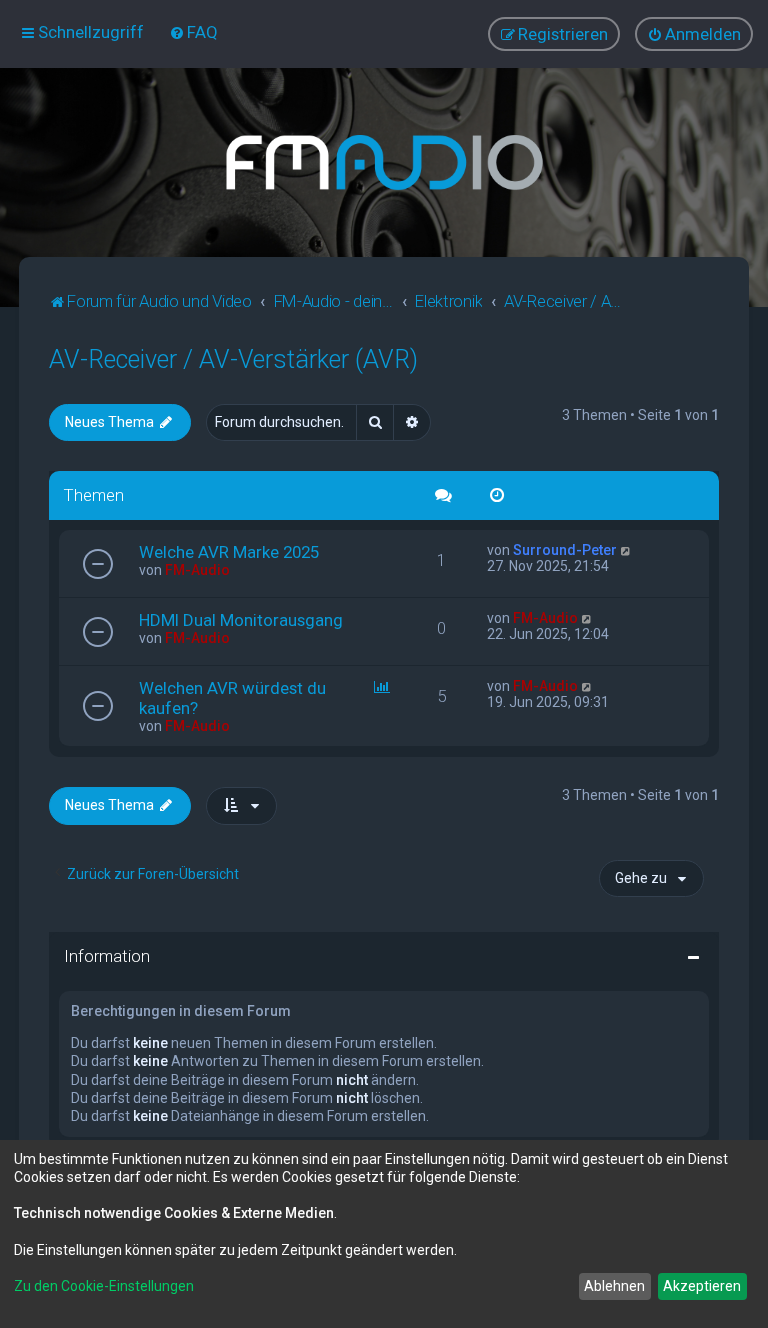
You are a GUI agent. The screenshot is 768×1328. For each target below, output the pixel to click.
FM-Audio (197, 570)
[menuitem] (193, 32)
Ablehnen (614, 1286)
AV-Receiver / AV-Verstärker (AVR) (233, 359)
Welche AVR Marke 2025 (229, 552)
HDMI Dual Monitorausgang (241, 620)
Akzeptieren (702, 1286)
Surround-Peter (565, 550)
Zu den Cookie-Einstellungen (104, 1286)
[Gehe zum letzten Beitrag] (626, 550)
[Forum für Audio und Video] (384, 162)
